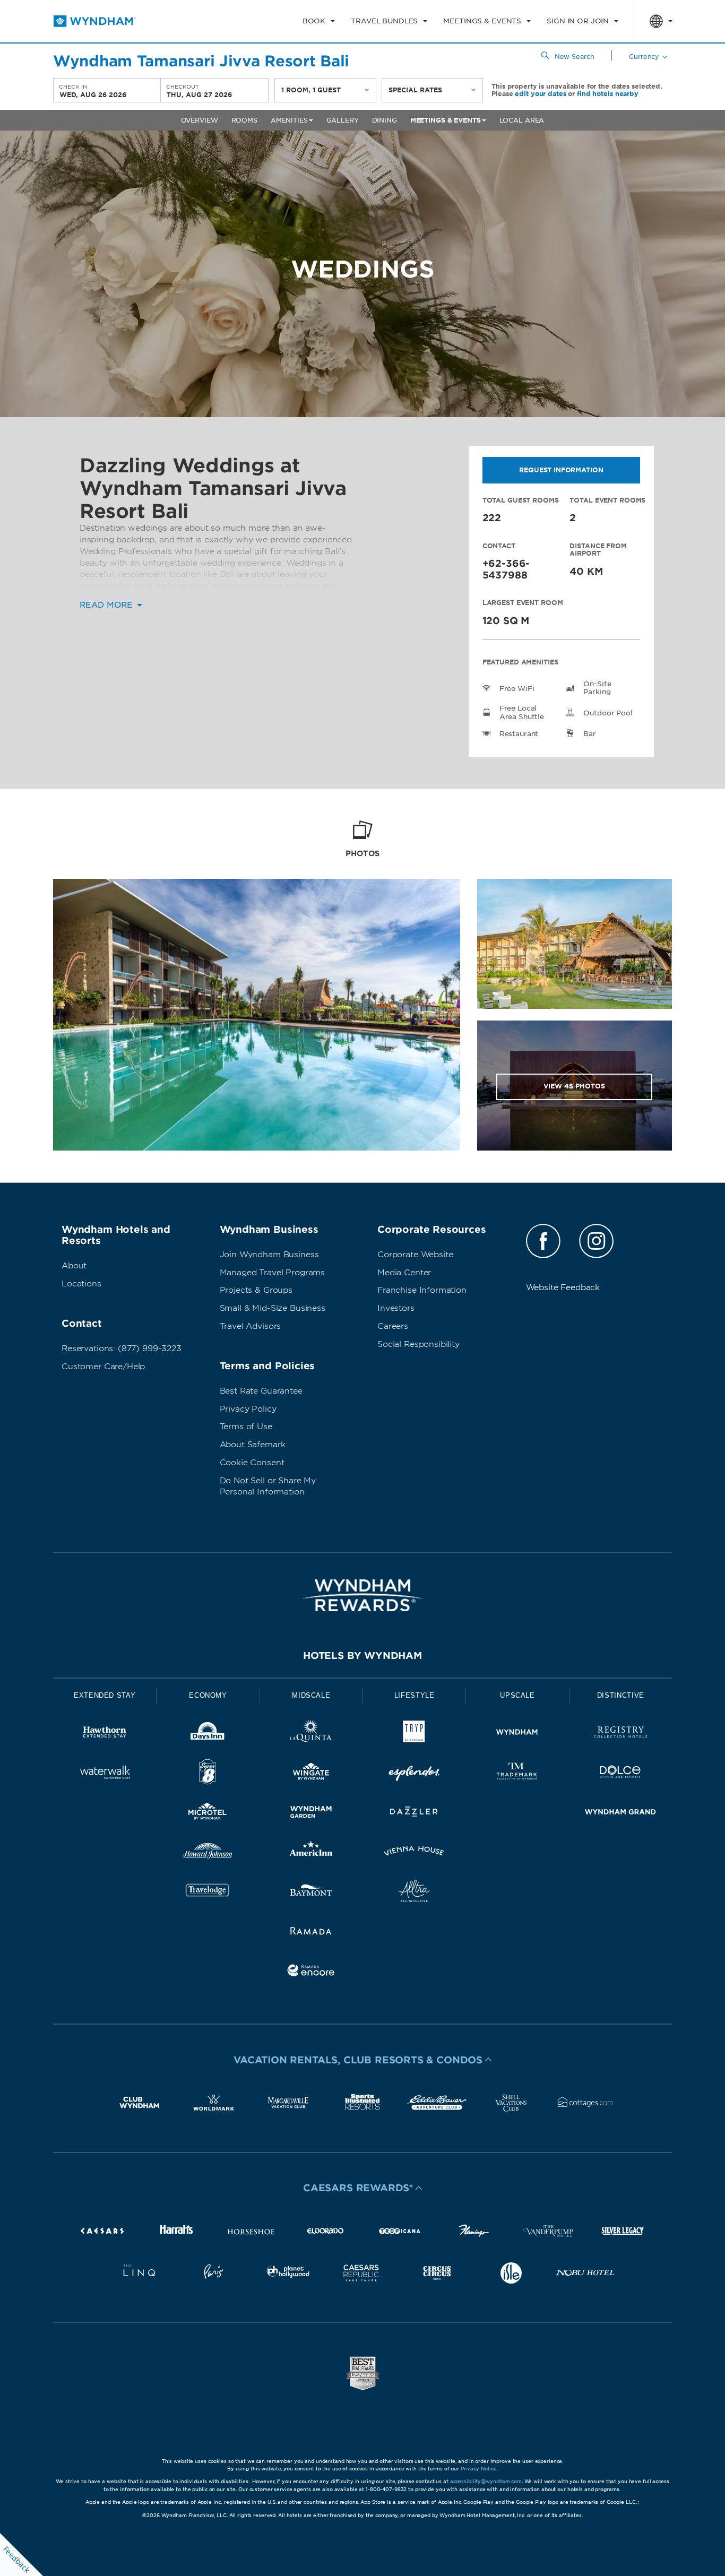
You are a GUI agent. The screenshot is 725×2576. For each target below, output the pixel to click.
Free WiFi (517, 689)
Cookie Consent (252, 1463)
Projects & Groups (256, 1290)
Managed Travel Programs (273, 1273)
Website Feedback (563, 1287)
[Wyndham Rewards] (362, 1595)
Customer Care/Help (103, 1367)
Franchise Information (422, 1290)
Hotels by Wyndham (362, 1656)
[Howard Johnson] (208, 1853)
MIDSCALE (311, 1695)
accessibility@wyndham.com (486, 2481)
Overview (200, 120)
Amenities (289, 120)
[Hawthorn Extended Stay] (105, 1734)
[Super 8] (208, 1774)
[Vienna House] (414, 1853)
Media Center (404, 1273)
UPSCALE (517, 1695)
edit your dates (540, 94)
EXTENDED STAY (105, 1695)
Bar (590, 734)
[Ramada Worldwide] (311, 1933)
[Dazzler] (414, 1814)
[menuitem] (319, 21)
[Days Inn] (208, 1734)
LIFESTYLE (415, 1695)
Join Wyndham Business (269, 1255)
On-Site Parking (597, 688)
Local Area (522, 120)
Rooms (244, 120)
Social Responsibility (418, 1344)
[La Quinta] (311, 1734)
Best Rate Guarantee (261, 1391)
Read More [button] (107, 605)
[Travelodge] (208, 1893)
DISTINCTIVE (621, 1695)
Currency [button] (644, 57)
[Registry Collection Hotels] (620, 1734)
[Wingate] (311, 1774)
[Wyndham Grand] (620, 1814)
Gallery (343, 120)
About (74, 1266)
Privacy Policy (248, 1409)
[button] (362, 2060)
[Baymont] (311, 1893)
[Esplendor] (414, 1774)
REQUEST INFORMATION (561, 470)
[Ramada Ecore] (311, 1972)
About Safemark (253, 1445)
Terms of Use (246, 1427)
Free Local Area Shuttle (522, 712)
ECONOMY (208, 1695)
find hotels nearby (608, 94)
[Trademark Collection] (517, 1774)
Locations (81, 1284)
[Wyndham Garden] (311, 1814)
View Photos (574, 1086)
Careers (393, 1326)
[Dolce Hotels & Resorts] (620, 1774)
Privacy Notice (479, 2469)
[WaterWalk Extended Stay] (105, 1774)
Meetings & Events (446, 120)
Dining (385, 120)
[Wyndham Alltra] (414, 1893)
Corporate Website (415, 1255)
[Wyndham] (517, 1734)
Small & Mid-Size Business (273, 1308)
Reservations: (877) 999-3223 (122, 1348)
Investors (396, 1308)
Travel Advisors (251, 1326)
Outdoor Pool (608, 713)
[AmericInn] (311, 1853)
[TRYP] (414, 1734)
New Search (575, 57)
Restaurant (519, 734)
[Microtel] (208, 1814)
